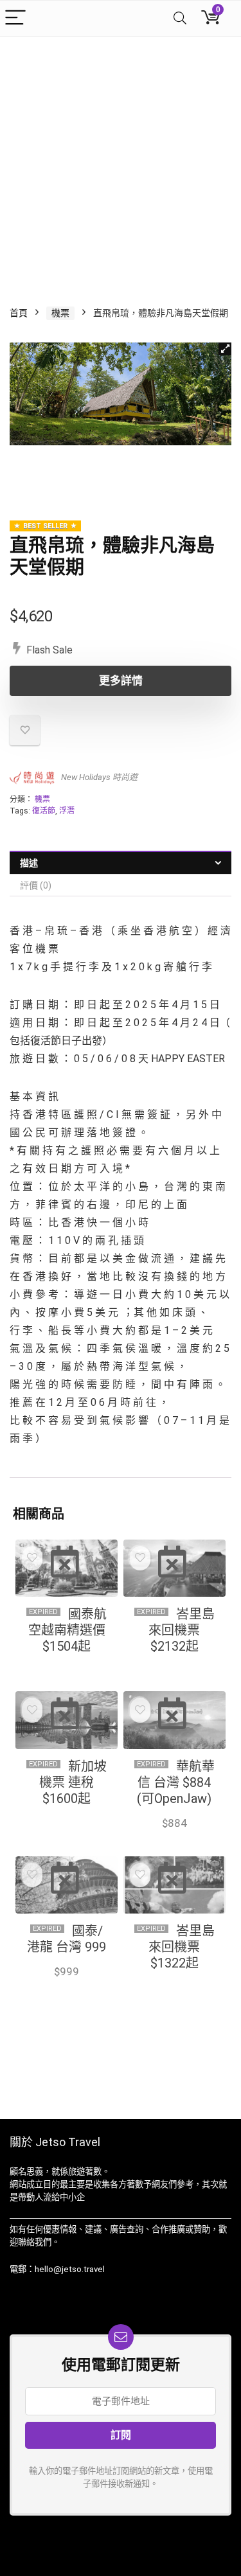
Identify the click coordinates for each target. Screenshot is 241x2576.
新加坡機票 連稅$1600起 (73, 1782)
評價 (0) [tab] (36, 885)
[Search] (180, 18)
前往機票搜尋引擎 (174, 1671)
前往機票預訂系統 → (69, 1662)
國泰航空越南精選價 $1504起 (68, 1630)
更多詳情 (121, 680)
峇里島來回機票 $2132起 (182, 1630)
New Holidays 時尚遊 (99, 777)
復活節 (44, 811)
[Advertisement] (121, 164)
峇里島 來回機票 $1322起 (182, 1947)
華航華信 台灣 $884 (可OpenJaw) (176, 1782)
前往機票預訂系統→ (69, 1814)
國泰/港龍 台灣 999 (67, 1939)
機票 (60, 313)
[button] (225, 349)
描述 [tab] (29, 863)
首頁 (19, 313)
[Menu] (15, 18)
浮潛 (67, 811)
